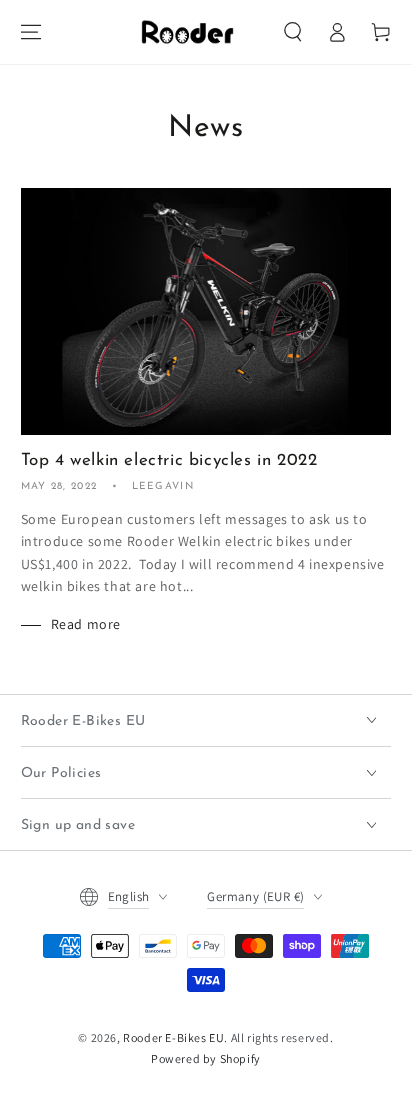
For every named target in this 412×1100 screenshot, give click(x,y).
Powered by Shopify (206, 1058)
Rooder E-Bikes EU (173, 1037)
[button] (293, 32)
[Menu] (31, 32)
